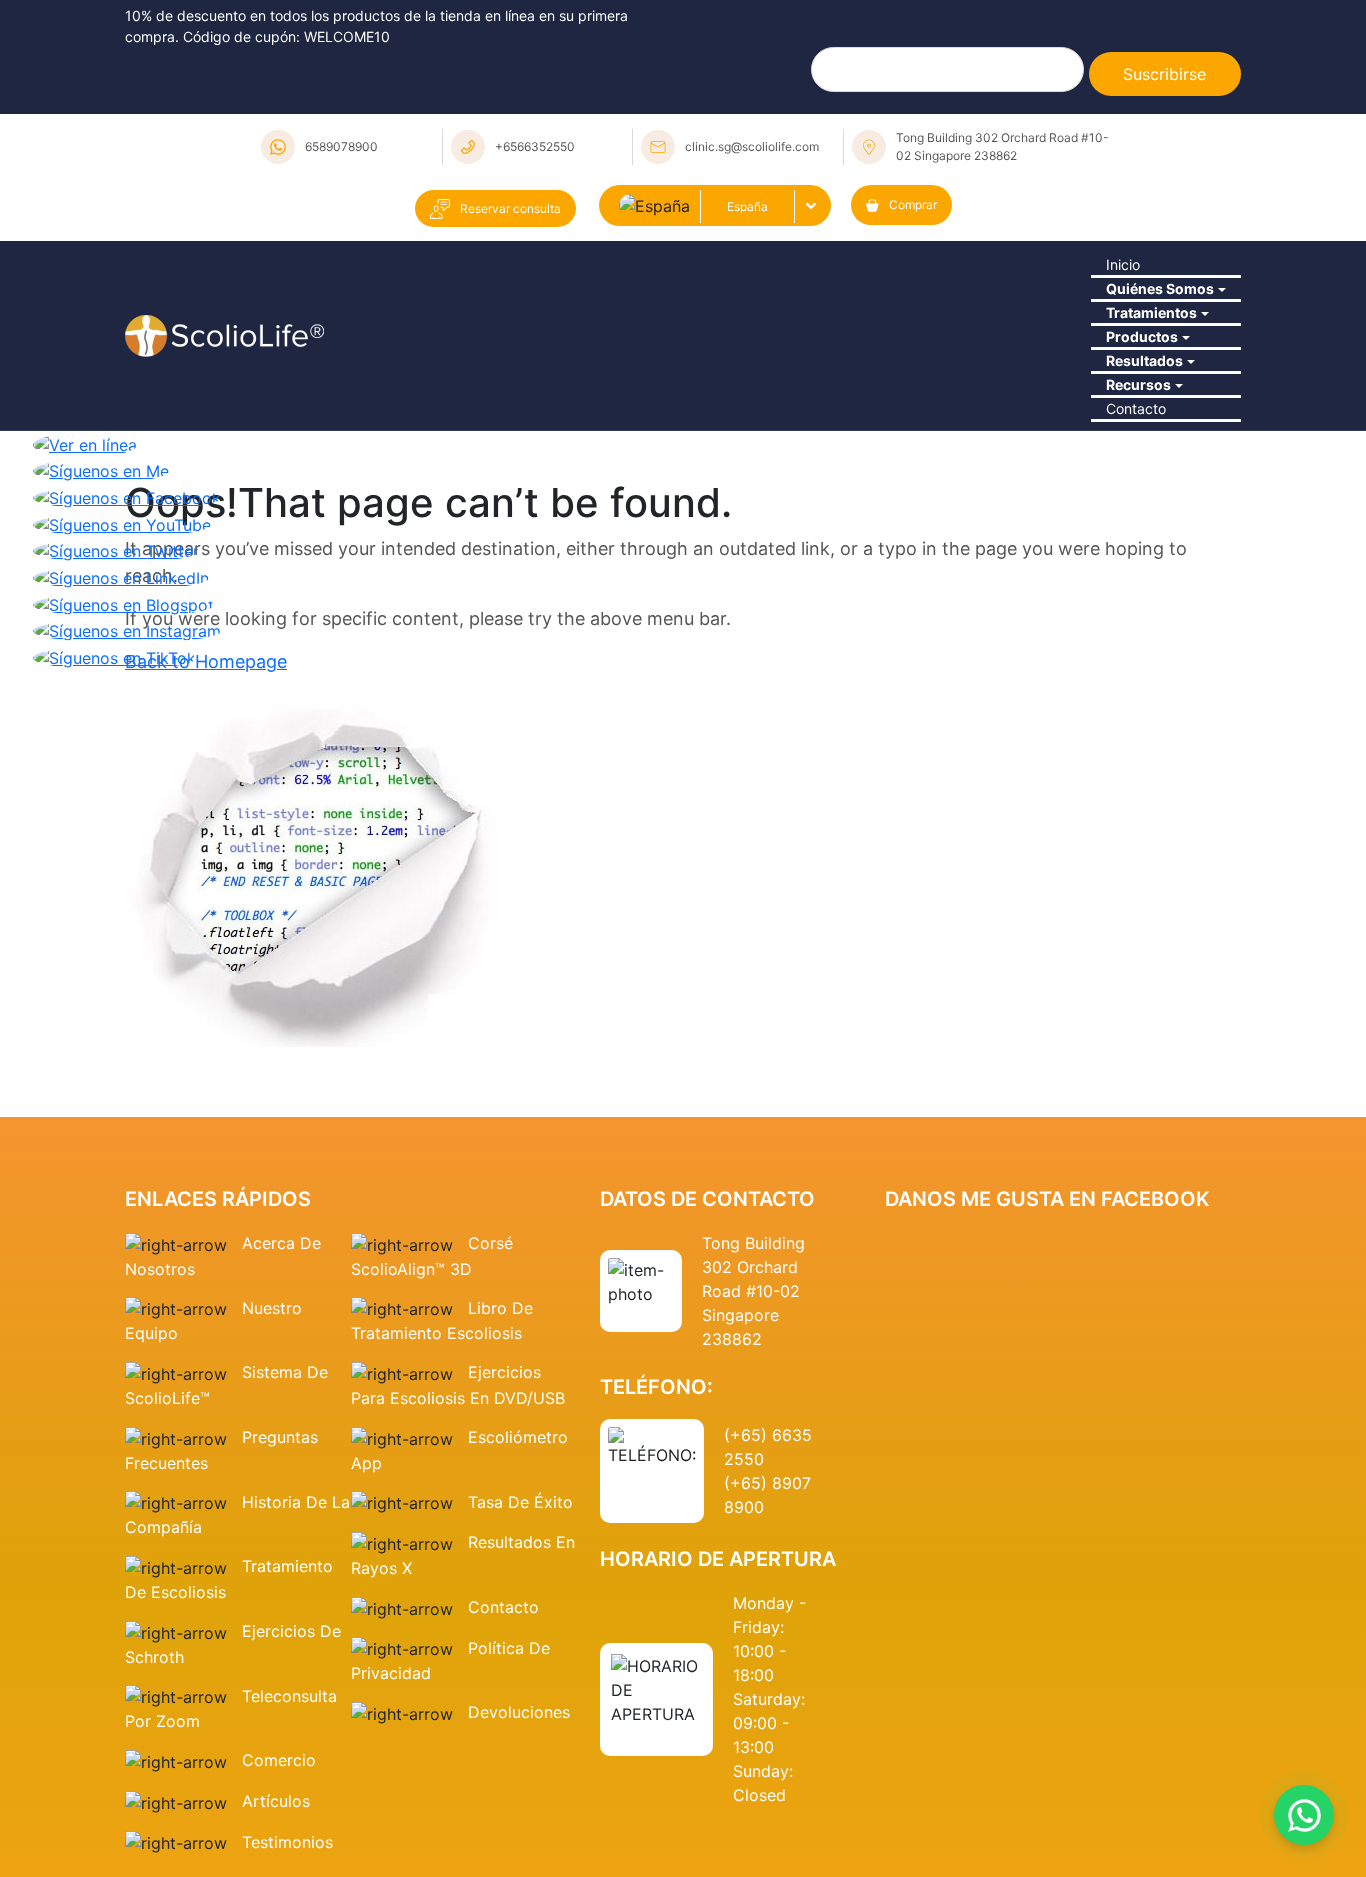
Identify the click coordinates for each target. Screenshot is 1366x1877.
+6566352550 (535, 146)
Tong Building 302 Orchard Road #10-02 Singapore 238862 (1002, 146)
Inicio (1110, 281)
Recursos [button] (1127, 556)
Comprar (913, 204)
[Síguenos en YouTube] (122, 740)
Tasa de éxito (520, 1719)
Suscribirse (1164, 74)
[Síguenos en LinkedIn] (121, 793)
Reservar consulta (510, 208)
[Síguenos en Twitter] (116, 767)
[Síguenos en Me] (101, 687)
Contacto (1125, 611)
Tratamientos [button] (1142, 391)
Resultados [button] (1134, 501)
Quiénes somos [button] (1152, 336)
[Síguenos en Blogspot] (123, 820)
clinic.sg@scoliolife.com (752, 146)
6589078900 (341, 146)
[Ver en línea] (85, 660)
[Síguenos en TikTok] (114, 873)
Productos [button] (1130, 446)
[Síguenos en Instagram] (127, 847)
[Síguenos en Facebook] (127, 713)
